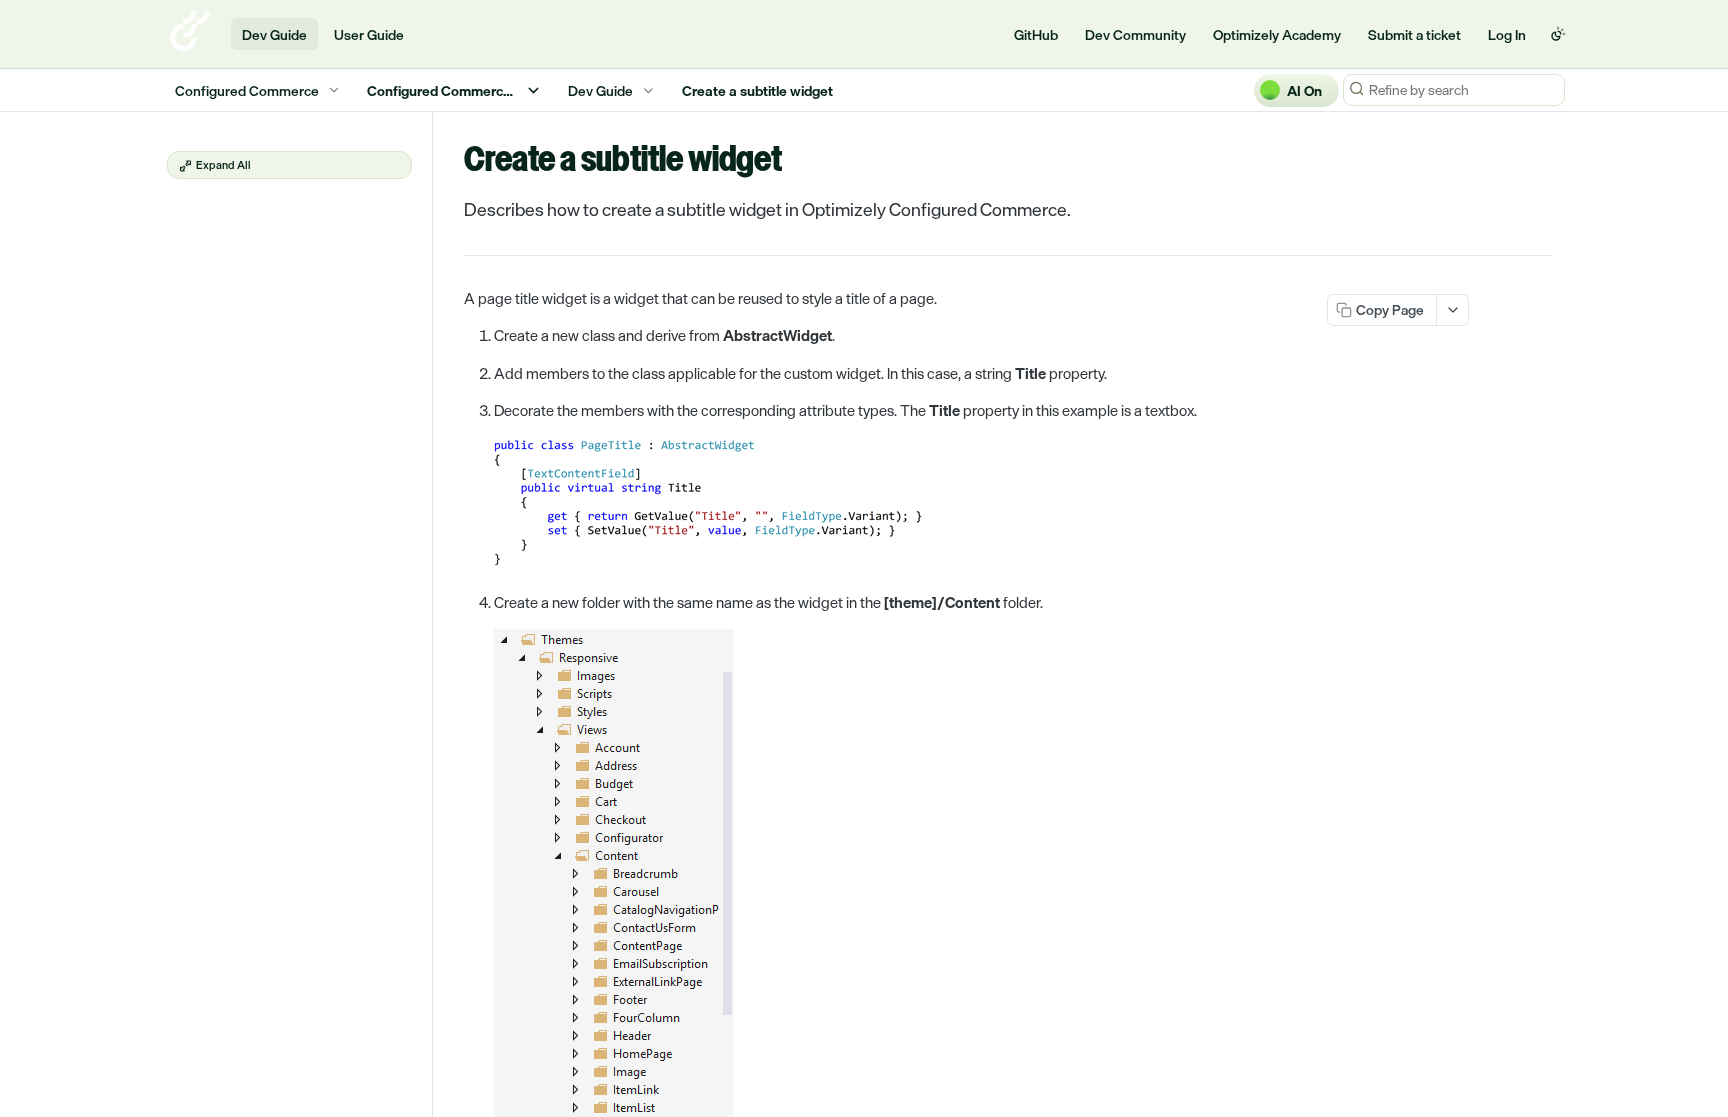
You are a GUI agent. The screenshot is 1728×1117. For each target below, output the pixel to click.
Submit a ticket (1414, 34)
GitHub (1036, 34)
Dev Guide (274, 34)
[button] (794, 505)
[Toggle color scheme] (1558, 34)
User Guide (369, 34)
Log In (1507, 34)
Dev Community (1135, 34)
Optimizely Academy (1277, 34)
